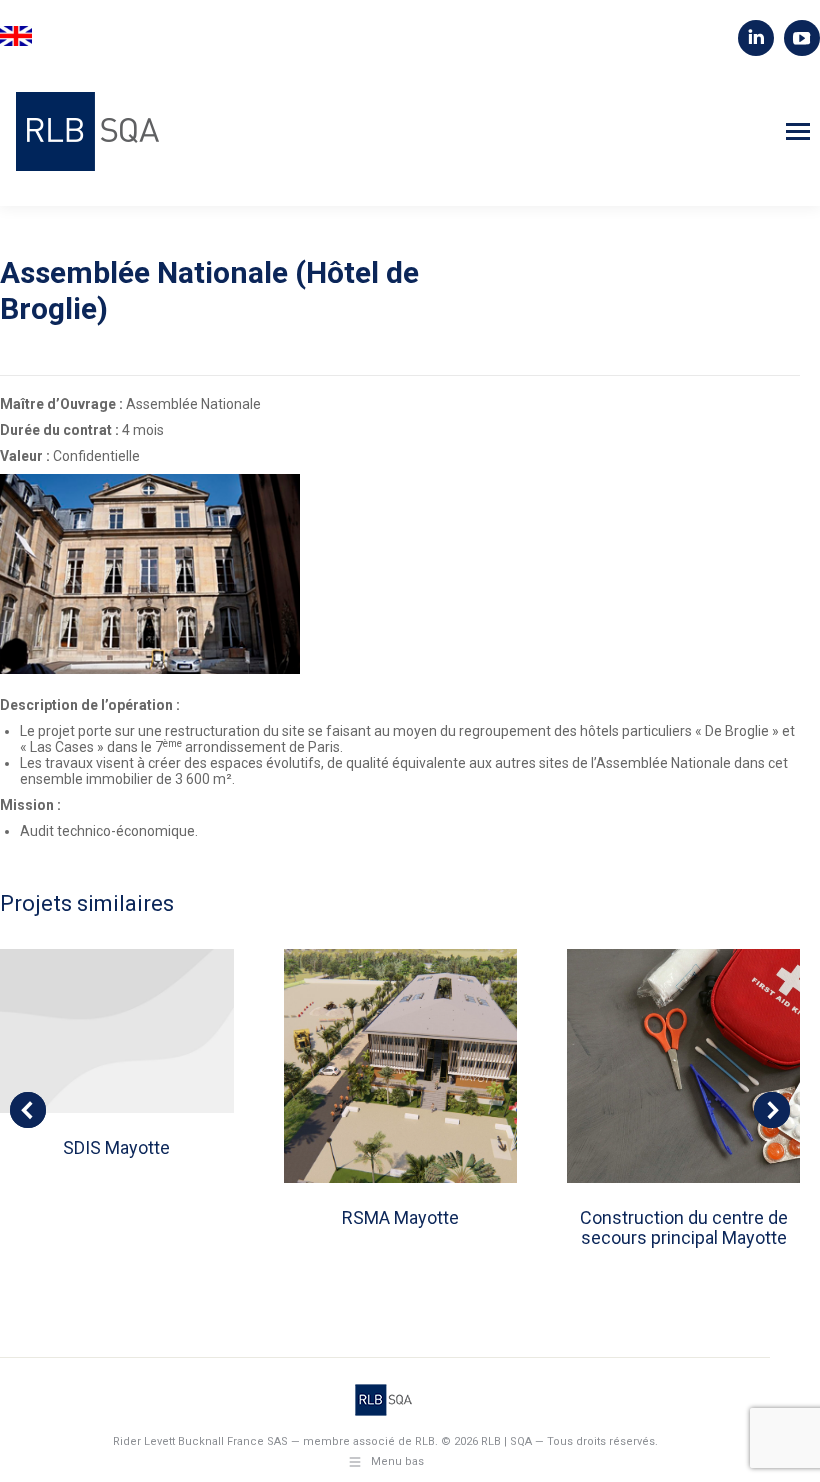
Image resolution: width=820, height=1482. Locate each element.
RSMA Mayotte (400, 1217)
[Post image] (116, 1030)
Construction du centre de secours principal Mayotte (684, 1227)
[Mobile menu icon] (798, 131)
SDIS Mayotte (116, 1147)
